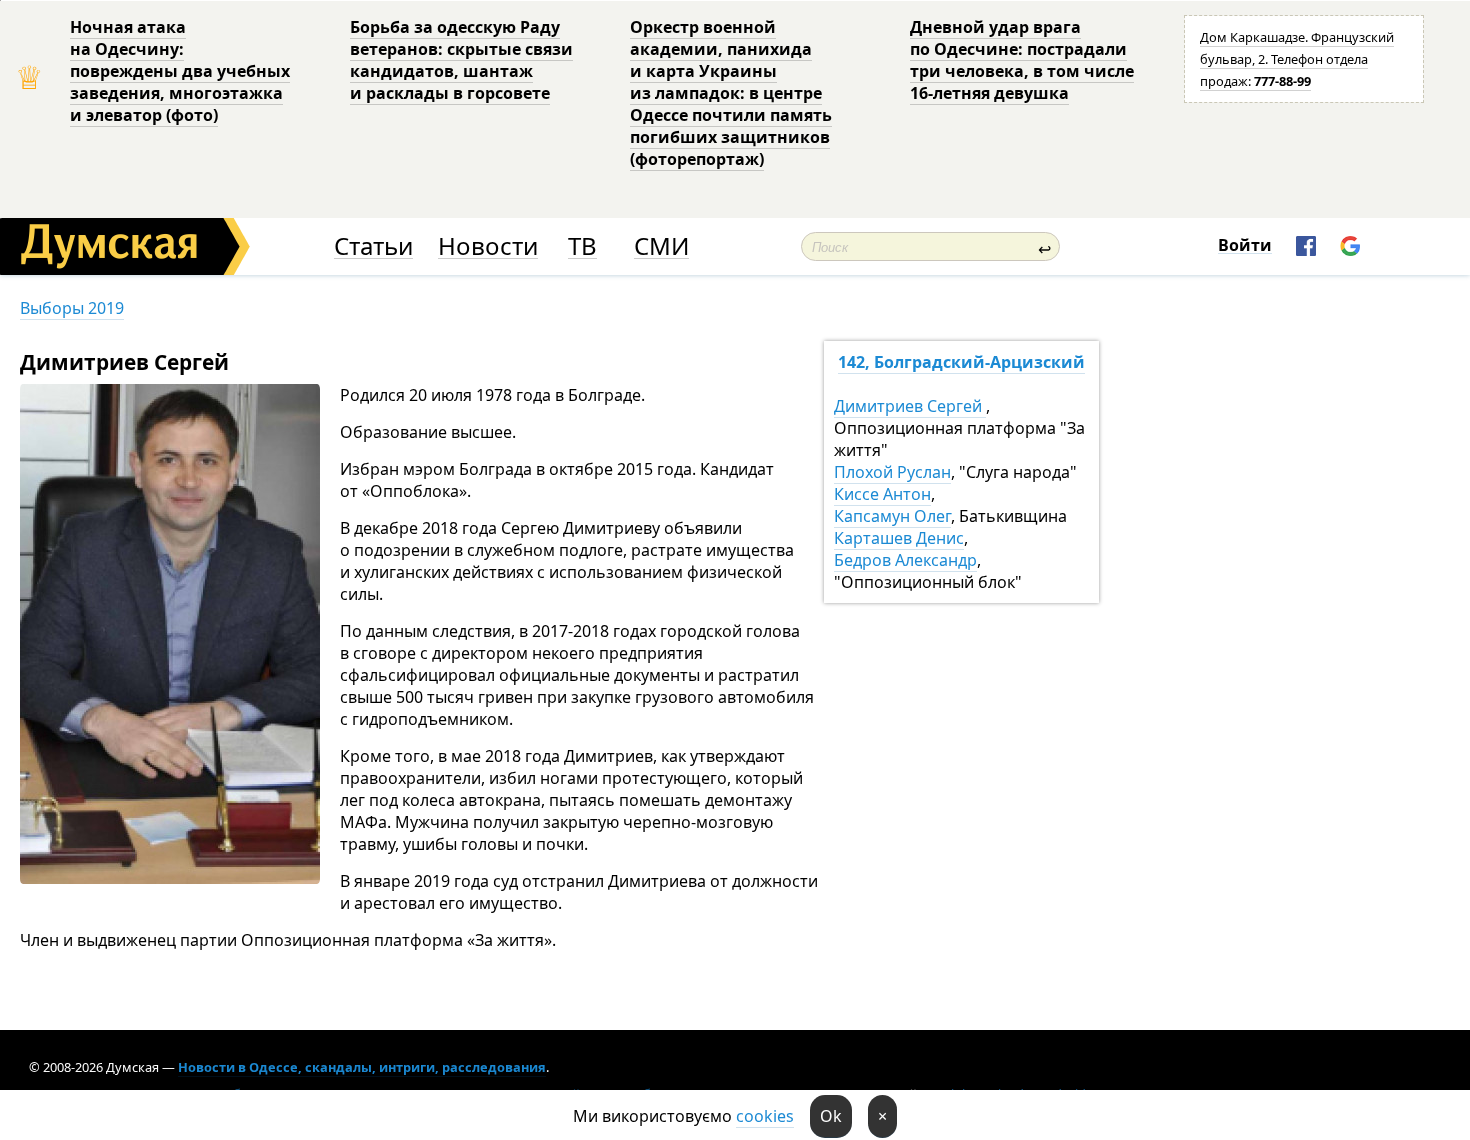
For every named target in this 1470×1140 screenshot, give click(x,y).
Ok (831, 1116)
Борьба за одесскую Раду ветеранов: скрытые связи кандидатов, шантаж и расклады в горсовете (461, 60)
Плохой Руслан (892, 472)
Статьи (373, 246)
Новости (488, 246)
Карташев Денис (899, 538)
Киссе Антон (882, 494)
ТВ (582, 246)
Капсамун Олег (892, 516)
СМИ (661, 246)
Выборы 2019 (72, 308)
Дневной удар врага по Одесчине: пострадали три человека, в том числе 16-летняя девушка (1022, 60)
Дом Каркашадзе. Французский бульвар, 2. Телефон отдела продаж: (1297, 59)
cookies (765, 1116)
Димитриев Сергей (910, 406)
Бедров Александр (905, 560)
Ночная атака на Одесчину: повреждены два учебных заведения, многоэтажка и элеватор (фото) (180, 71)
